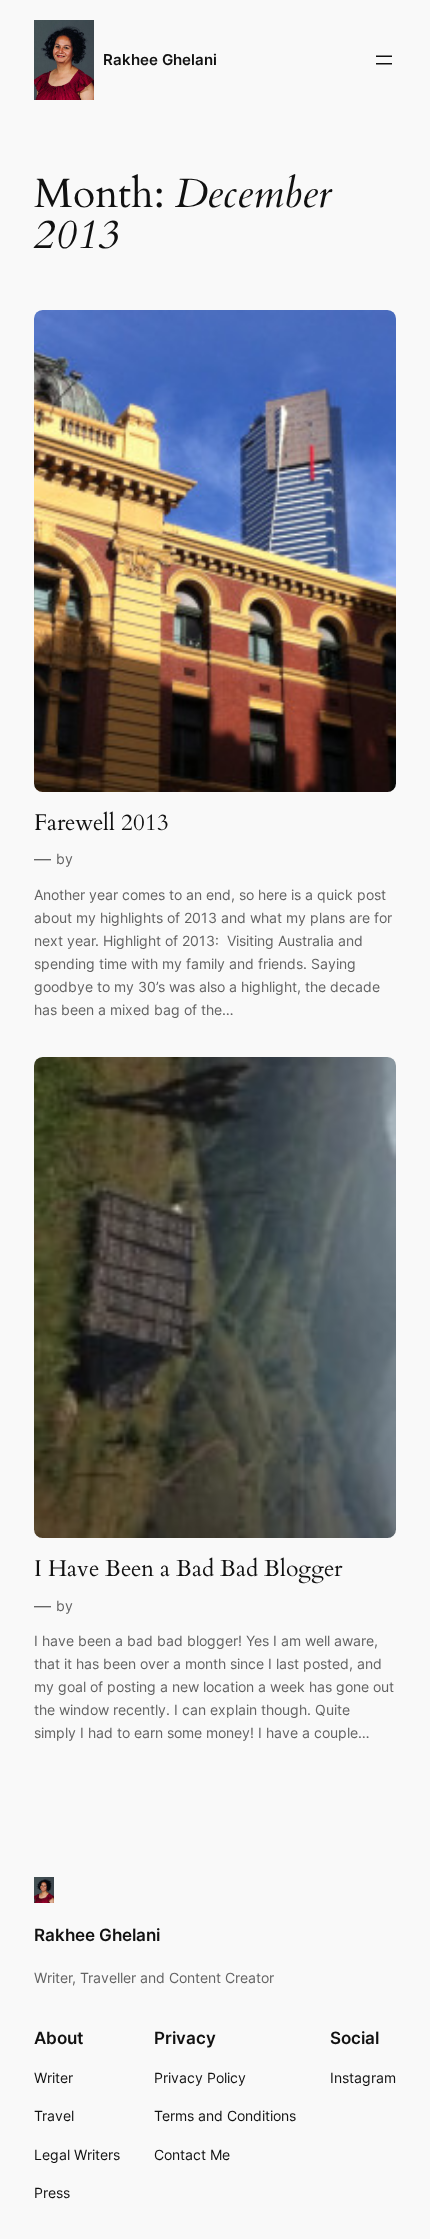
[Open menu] (384, 60)
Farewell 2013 (101, 823)
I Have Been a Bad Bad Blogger (188, 1569)
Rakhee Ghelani (160, 60)
